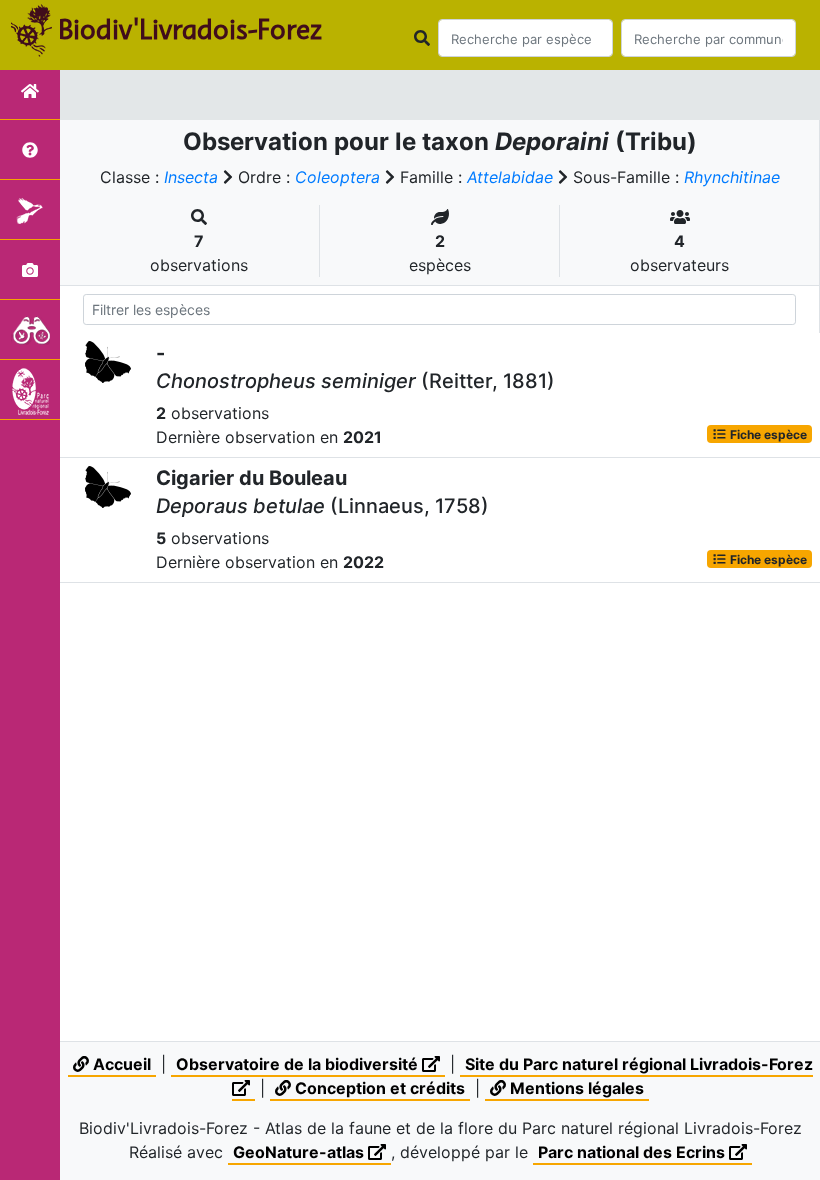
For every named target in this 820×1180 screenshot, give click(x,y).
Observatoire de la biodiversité (299, 1064)
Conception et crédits (378, 1088)
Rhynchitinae (732, 177)
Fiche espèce (767, 433)
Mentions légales (575, 1088)
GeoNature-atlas (300, 1152)
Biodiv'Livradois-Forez (190, 29)
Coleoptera (337, 177)
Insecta (191, 177)
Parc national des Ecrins (633, 1152)
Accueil (120, 1064)
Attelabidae (510, 177)
